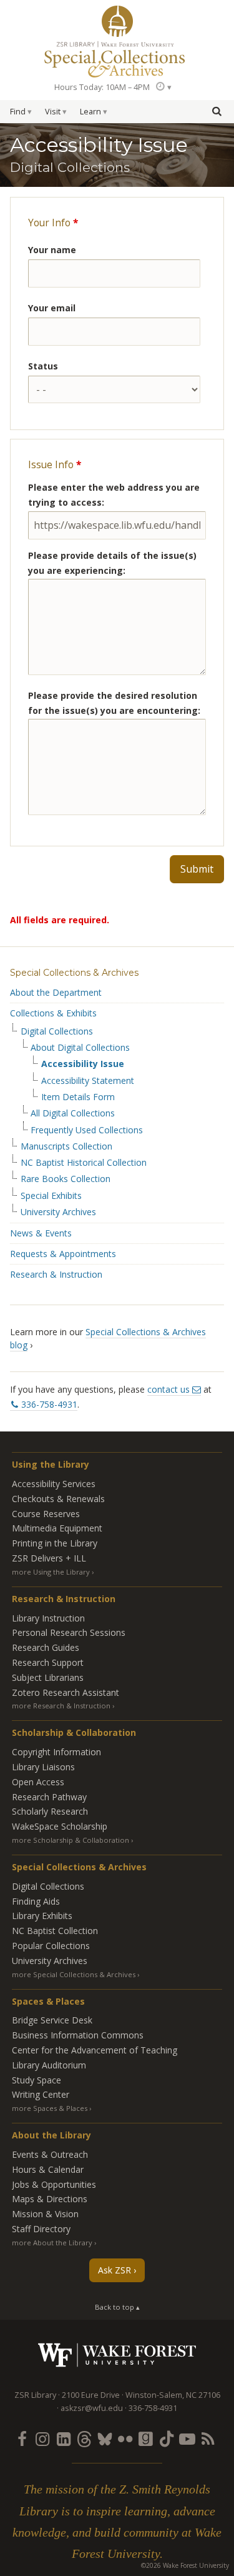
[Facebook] (22, 2438)
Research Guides (46, 1647)
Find (18, 112)
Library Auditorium (49, 2065)
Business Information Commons (78, 2035)
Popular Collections (51, 1946)
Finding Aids (36, 1901)
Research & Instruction (56, 1274)
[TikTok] (167, 2438)
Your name (52, 250)
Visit (53, 112)
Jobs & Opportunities (54, 2184)
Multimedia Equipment (57, 1528)
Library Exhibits (42, 1916)
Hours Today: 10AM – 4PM (102, 87)
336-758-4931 (49, 1404)
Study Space (37, 2080)
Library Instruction (48, 1618)
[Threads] (84, 2438)
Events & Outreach (50, 2154)
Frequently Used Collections (87, 1130)
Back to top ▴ (117, 2307)
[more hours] (163, 87)
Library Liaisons (43, 1767)
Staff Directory (41, 2229)
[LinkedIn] (63, 2438)
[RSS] (208, 2438)
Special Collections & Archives (74, 973)
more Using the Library (51, 1572)
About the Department (56, 992)
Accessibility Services (54, 1484)
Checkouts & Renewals (58, 1499)
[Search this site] (217, 111)
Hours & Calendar (48, 2169)
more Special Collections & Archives (74, 1974)
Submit (197, 869)
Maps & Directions (50, 2199)
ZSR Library (117, 21)
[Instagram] (42, 2438)
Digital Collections (57, 1031)
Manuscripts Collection (66, 1146)
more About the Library (52, 2243)
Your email (52, 308)
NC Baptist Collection (55, 1931)
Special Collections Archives (117, 59)
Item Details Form (78, 1097)
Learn (90, 112)
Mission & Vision (45, 2214)
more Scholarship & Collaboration (71, 1840)
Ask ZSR (115, 2270)
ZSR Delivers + (49, 1558)
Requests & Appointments (63, 1254)
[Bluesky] (104, 2438)
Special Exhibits (51, 1196)
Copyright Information (56, 1752)
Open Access (38, 1782)
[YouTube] (187, 2438)
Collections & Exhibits (53, 1013)
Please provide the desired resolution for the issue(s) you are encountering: (114, 703)
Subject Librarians (48, 1677)
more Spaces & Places (50, 2108)
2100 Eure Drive (91, 2395)
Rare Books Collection (66, 1179)
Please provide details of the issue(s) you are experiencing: (112, 563)
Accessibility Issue (83, 1064)
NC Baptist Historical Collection (84, 1163)
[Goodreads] (146, 2438)
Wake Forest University (117, 2355)
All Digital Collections (73, 1113)
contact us (168, 1389)
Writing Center (41, 2094)
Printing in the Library (55, 1543)
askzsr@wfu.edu (92, 2408)
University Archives (58, 1212)
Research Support (48, 1662)
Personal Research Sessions (69, 1632)
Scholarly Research (50, 1811)
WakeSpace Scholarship (60, 1826)
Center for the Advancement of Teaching (95, 2050)
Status (43, 366)
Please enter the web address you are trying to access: (114, 495)
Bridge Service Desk (52, 2020)
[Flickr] (125, 2438)
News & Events (41, 1233)
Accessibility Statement (88, 1081)
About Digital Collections (80, 1048)
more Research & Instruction (61, 1706)
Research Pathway (49, 1797)
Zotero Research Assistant (66, 1692)
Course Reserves (46, 1514)
